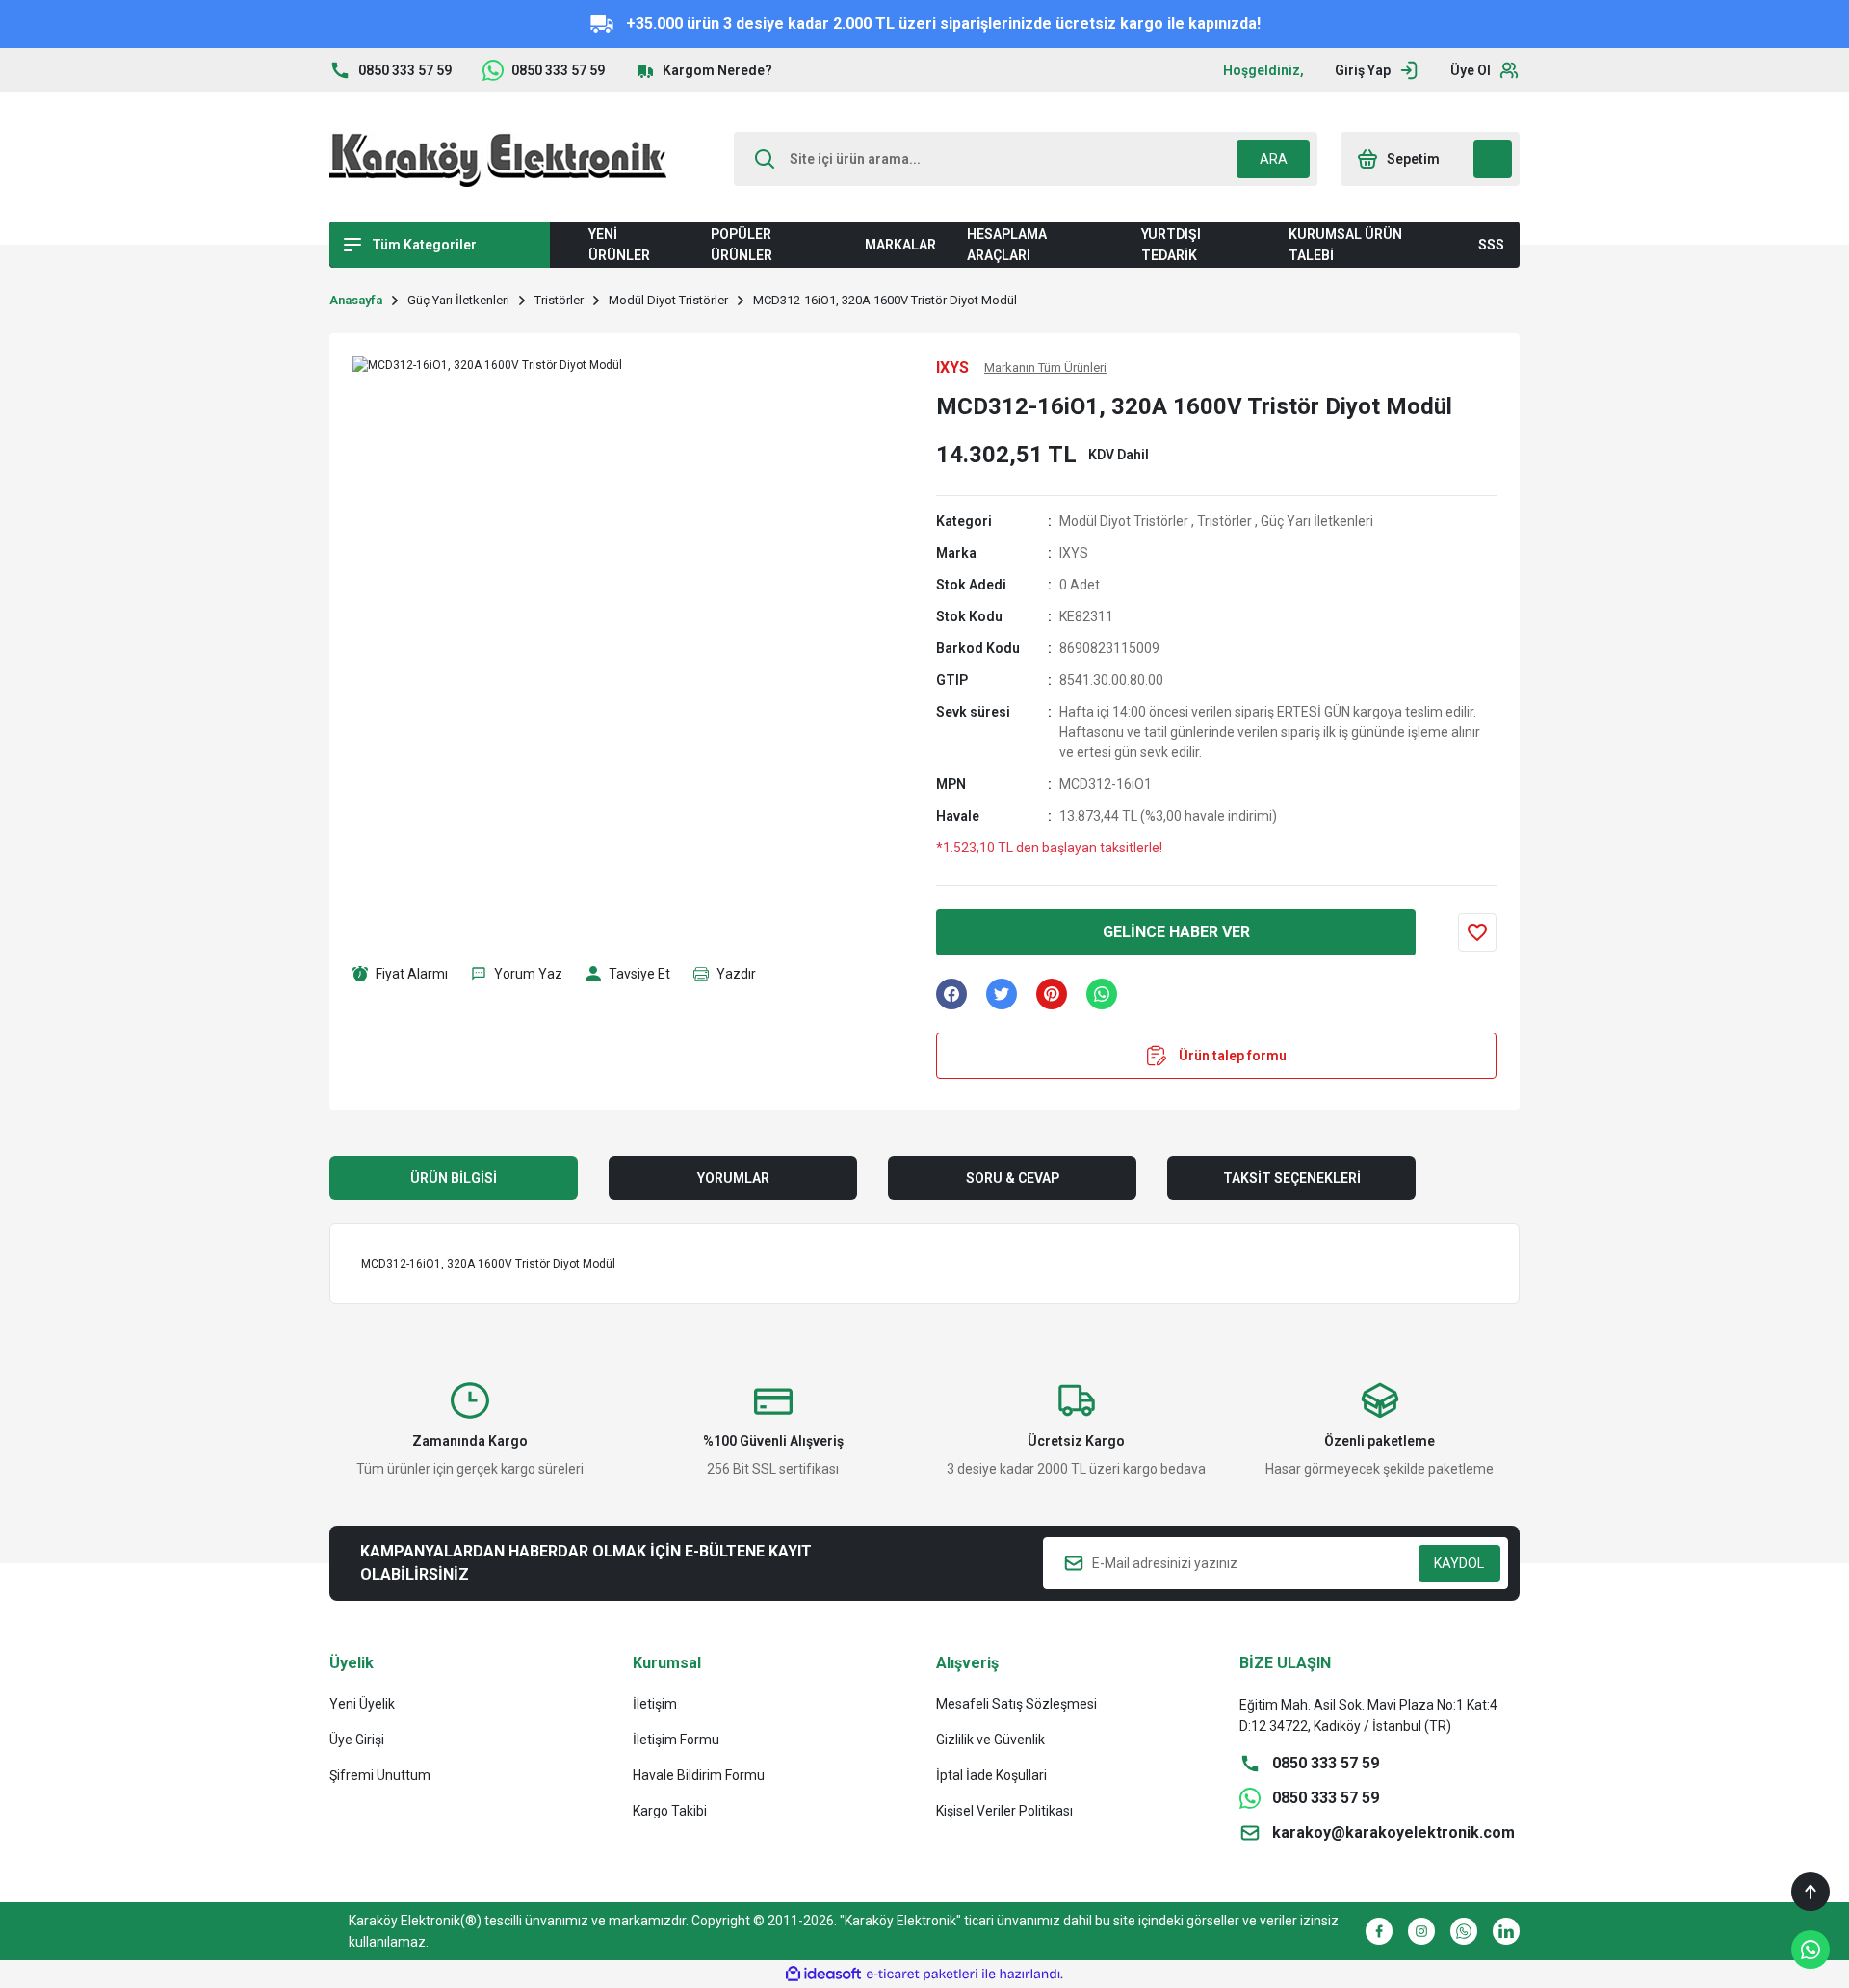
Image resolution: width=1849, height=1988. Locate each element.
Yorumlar (733, 1178)
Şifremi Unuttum (380, 1775)
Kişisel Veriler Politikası (1004, 1811)
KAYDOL (1459, 1563)
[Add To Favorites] (1477, 932)
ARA (1274, 159)
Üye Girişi (357, 1739)
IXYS (1074, 553)
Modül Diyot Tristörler (1124, 521)
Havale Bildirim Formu (699, 1775)
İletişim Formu (676, 1739)
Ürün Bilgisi (454, 1178)
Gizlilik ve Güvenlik (990, 1739)
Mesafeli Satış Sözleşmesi (1016, 1704)
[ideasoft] (823, 1974)
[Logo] (498, 159)
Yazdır (736, 974)
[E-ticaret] (922, 1975)
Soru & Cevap (1013, 1178)
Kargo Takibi (670, 1811)
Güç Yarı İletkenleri (1317, 521)
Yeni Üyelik (362, 1704)
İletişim (655, 1704)
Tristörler (1224, 521)
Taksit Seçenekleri (1292, 1178)
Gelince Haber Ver (1176, 932)
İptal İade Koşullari (991, 1775)
